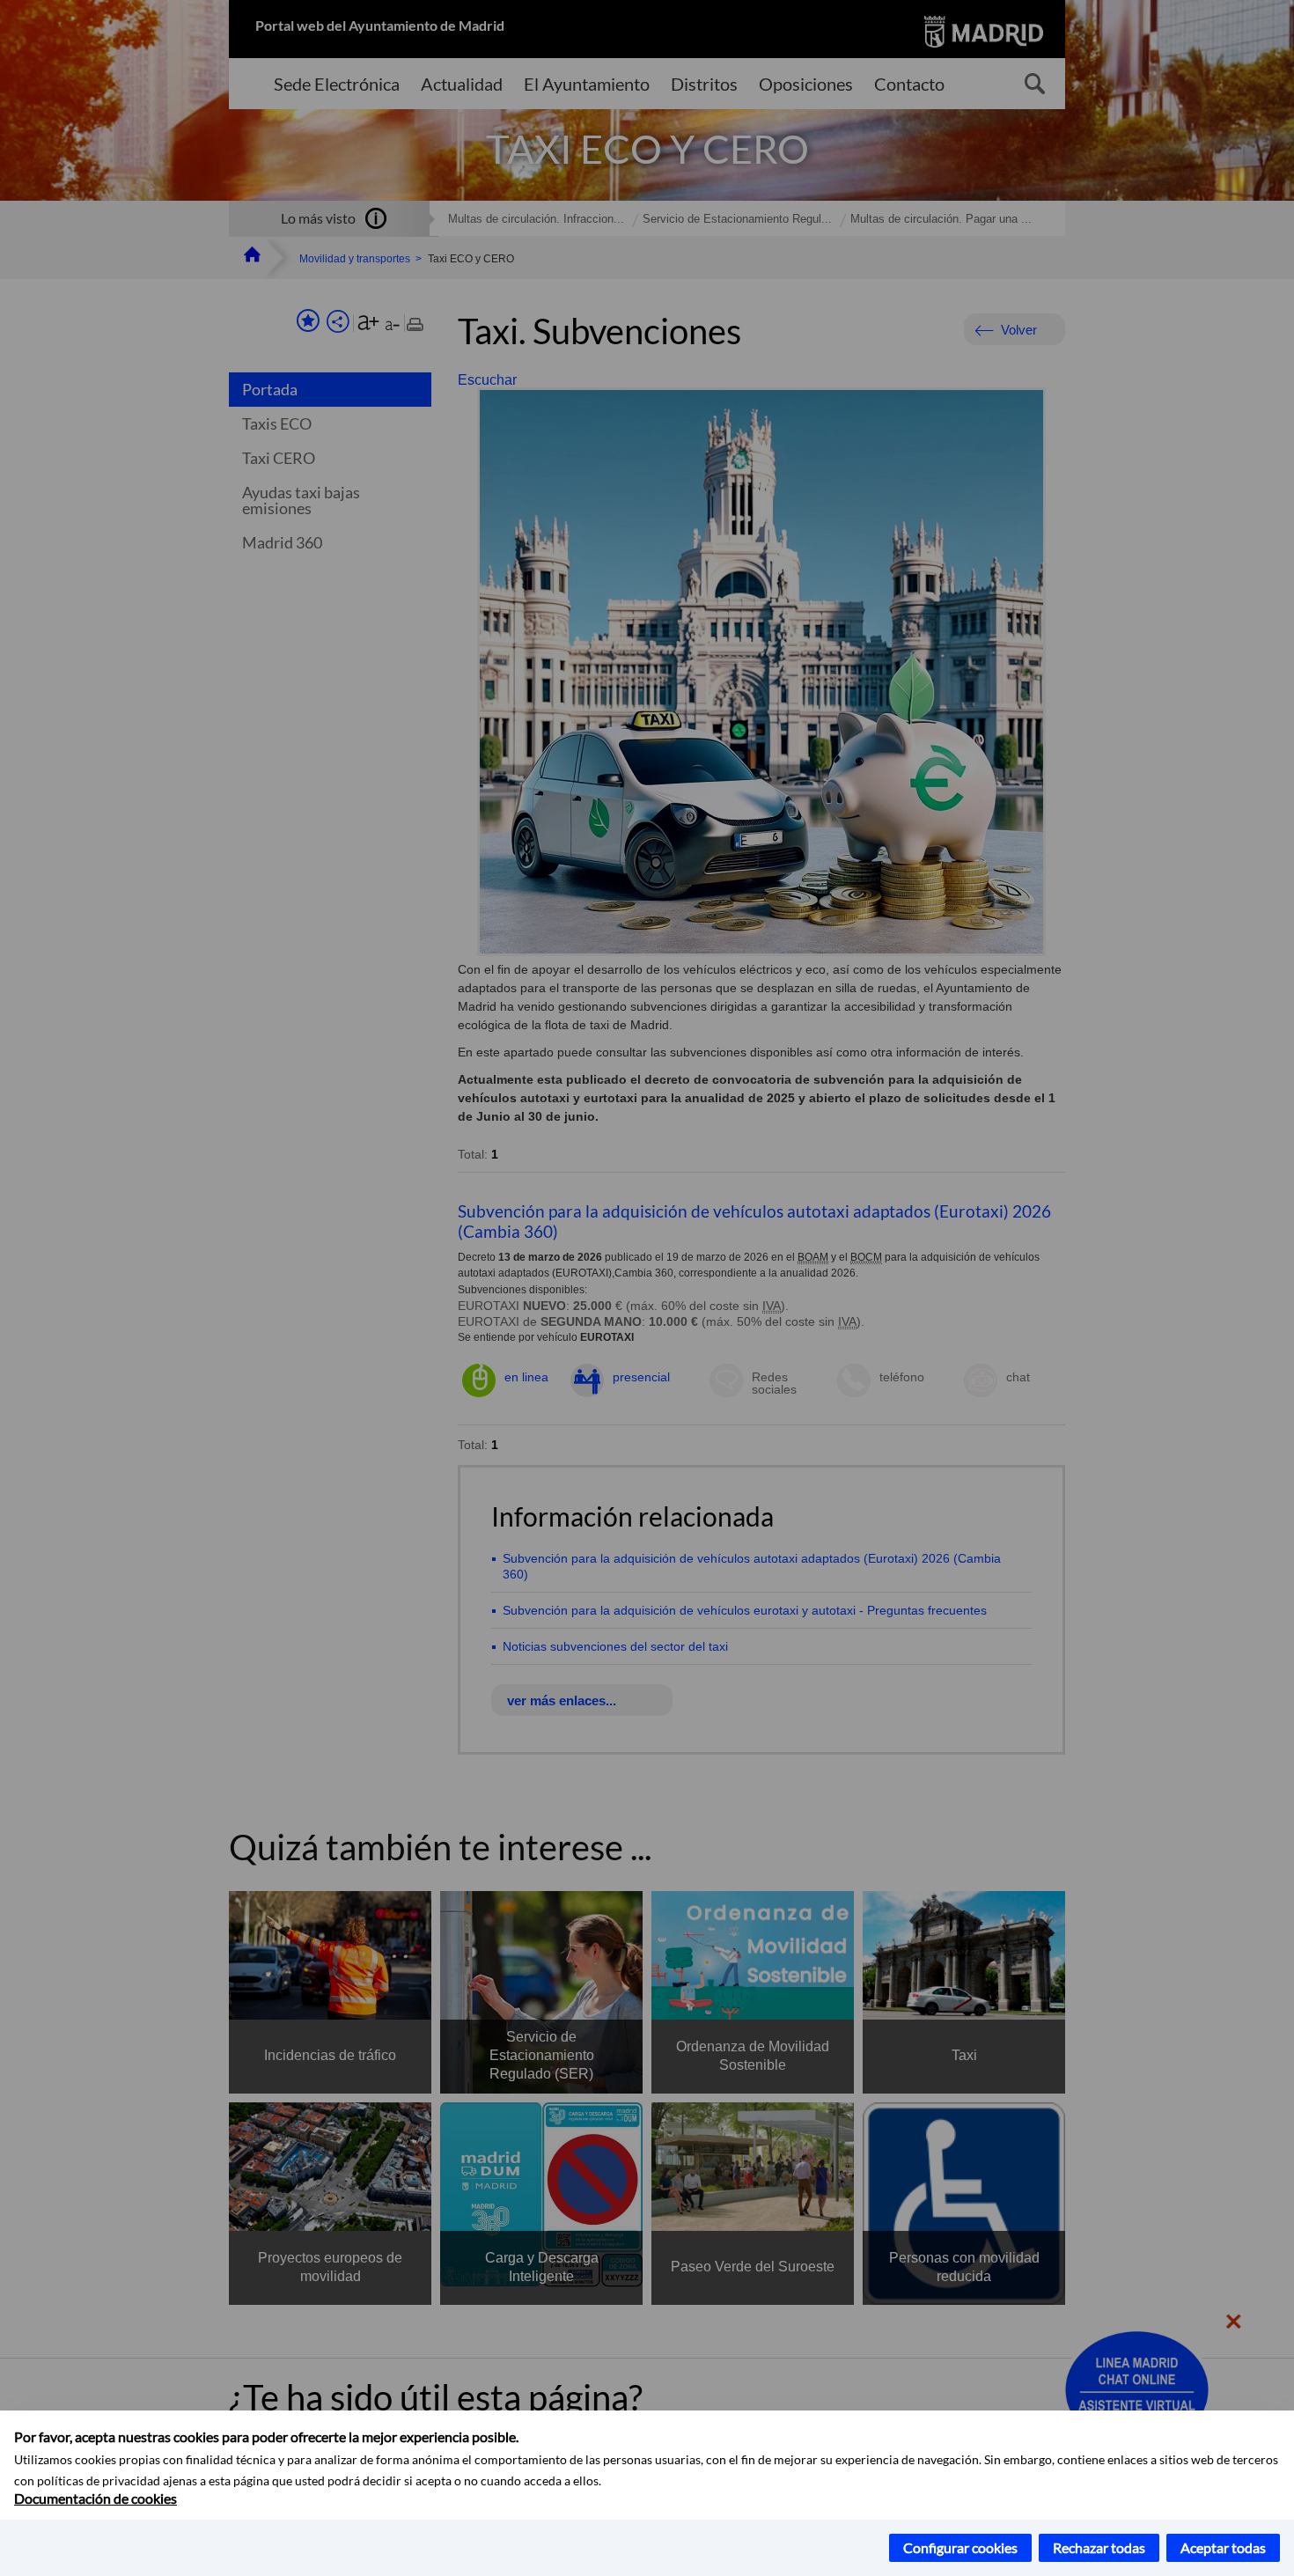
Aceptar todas (1223, 2547)
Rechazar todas (1099, 2547)
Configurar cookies (960, 2547)
